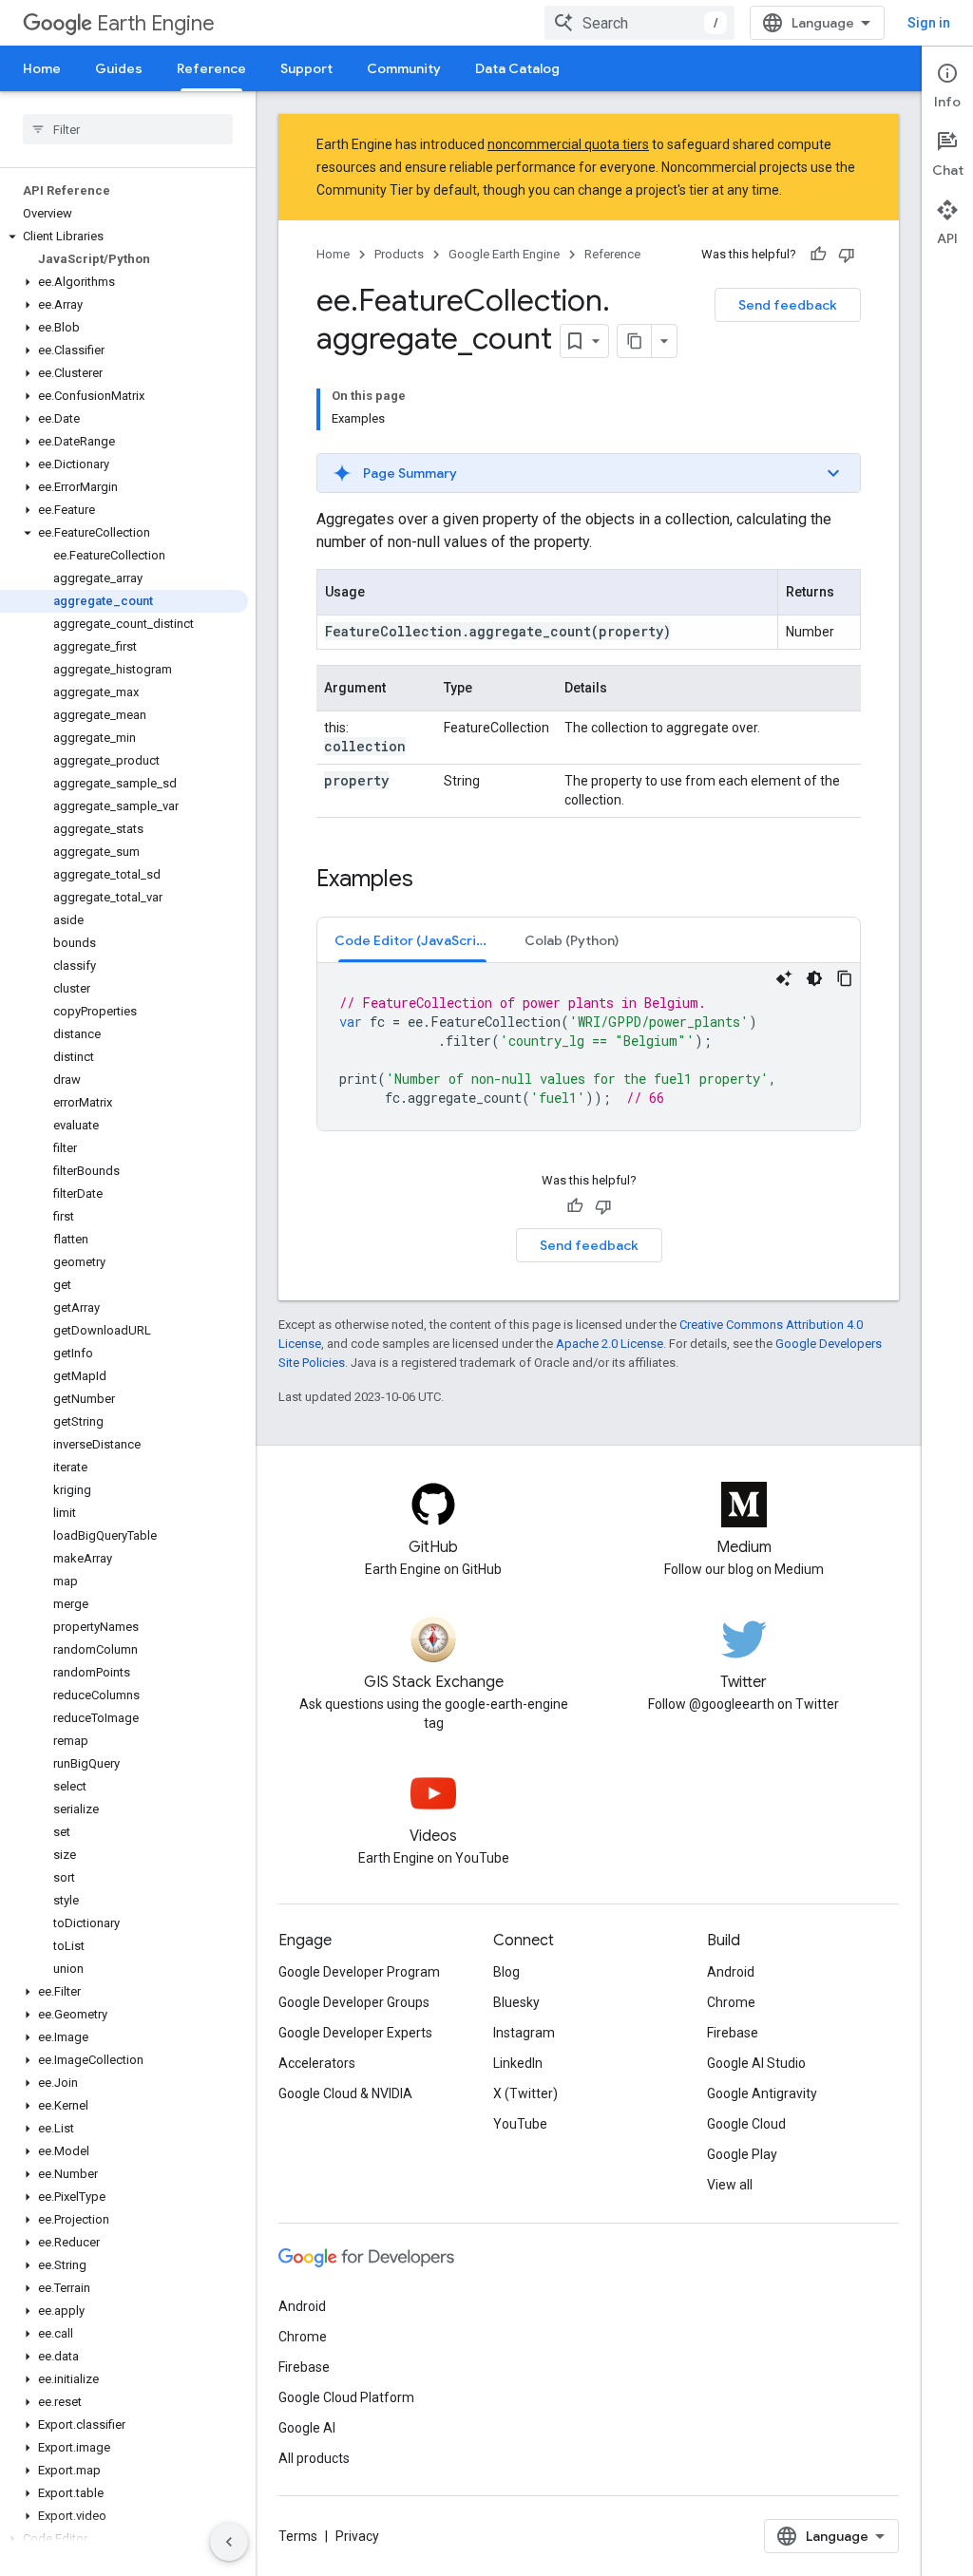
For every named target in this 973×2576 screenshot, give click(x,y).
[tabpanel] (589, 1047)
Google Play (742, 2154)
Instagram (524, 2033)
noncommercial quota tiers (568, 144)
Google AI (307, 2428)
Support (306, 68)
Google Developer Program (359, 1972)
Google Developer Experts (355, 2033)
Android (731, 1972)
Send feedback (788, 305)
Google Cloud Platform (346, 2397)
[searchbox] (128, 129)
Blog (506, 1972)
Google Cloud (746, 2124)
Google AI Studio (756, 2063)
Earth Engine (156, 23)
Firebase (733, 2033)
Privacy (357, 2536)
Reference (211, 68)
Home (42, 68)
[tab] (412, 940)
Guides (119, 68)
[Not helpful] (847, 255)
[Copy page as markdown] (635, 341)
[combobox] (639, 23)
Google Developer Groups (354, 2002)
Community (404, 68)
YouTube (520, 2124)
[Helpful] (818, 255)
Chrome (731, 2002)
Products (399, 254)
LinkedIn (518, 2063)
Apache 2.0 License (610, 1344)
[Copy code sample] (845, 978)
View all (730, 2185)
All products (314, 2458)
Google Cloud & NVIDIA (345, 2093)
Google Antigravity (762, 2093)
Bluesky (516, 2002)
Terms (298, 2536)
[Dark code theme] (814, 978)
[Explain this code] (784, 978)
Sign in (929, 23)
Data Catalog (517, 68)
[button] (124, 237)
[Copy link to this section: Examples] (432, 881)
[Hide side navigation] (229, 2542)
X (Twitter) (525, 2093)
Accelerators (317, 2063)
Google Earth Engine (504, 254)
